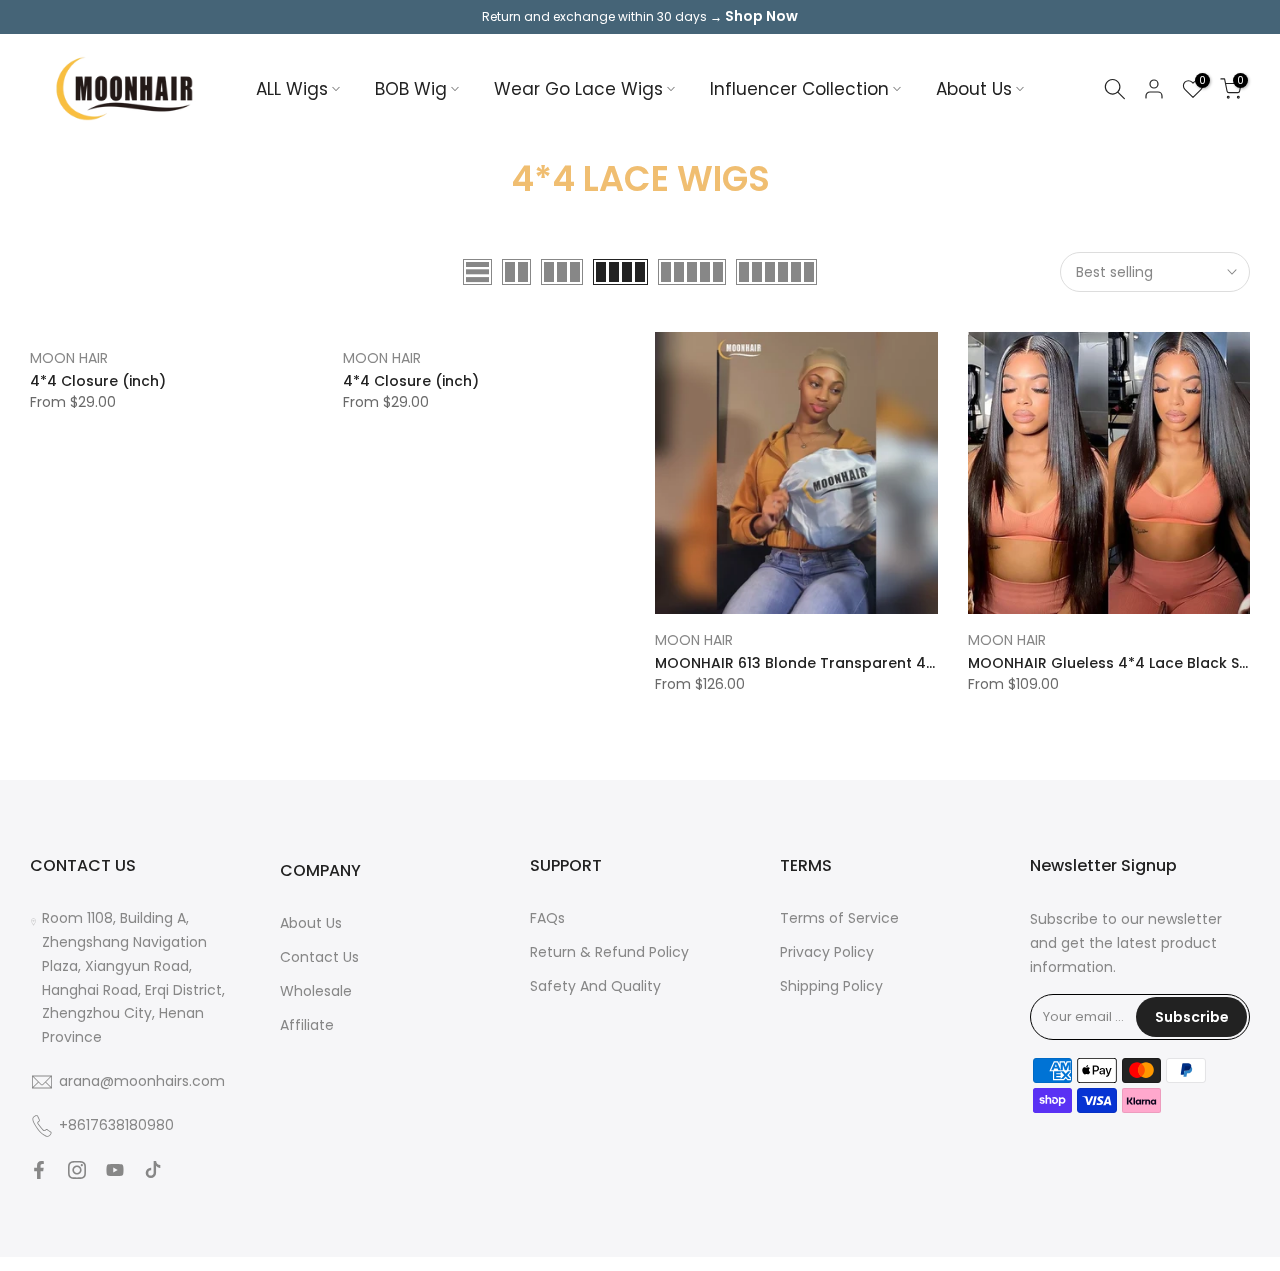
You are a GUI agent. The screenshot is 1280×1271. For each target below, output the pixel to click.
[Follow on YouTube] (115, 1170)
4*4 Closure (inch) (98, 381)
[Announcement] (640, 17)
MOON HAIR (69, 358)
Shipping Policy (831, 986)
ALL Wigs (292, 89)
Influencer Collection (799, 89)
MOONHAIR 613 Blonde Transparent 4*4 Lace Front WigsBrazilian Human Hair (933, 663)
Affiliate (307, 1025)
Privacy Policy (827, 952)
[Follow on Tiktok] (153, 1170)
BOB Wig (411, 89)
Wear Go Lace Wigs (578, 89)
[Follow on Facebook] (39, 1170)
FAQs (547, 918)
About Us (974, 89)
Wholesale (316, 991)
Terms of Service (839, 918)
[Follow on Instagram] (77, 1170)
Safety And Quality (595, 986)
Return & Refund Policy (609, 952)
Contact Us (319, 957)
